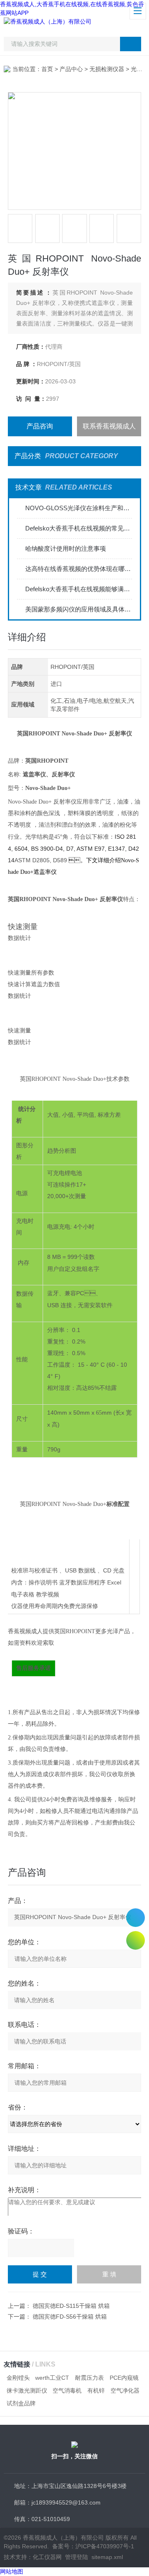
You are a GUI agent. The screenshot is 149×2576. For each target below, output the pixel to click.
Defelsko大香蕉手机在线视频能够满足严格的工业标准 (78, 589)
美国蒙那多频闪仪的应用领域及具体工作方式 (78, 609)
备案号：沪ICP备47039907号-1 (93, 2546)
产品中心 (71, 69)
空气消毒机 (67, 2390)
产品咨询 (40, 426)
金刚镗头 (18, 2378)
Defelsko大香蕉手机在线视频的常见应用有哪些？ (78, 528)
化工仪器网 (47, 2557)
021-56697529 (136, 1918)
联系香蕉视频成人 (109, 426)
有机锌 (96, 2390)
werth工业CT (52, 2378)
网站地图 (12, 2571)
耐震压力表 (89, 2378)
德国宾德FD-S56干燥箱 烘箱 (70, 2317)
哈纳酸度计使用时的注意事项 (66, 548)
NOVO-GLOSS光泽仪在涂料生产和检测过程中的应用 (78, 508)
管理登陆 (77, 2557)
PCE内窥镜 (124, 2378)
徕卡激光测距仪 (27, 2390)
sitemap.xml (107, 2557)
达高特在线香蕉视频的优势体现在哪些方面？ (78, 569)
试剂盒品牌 (21, 2403)
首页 (47, 69)
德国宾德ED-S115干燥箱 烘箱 (71, 2306)
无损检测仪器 (107, 69)
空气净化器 (125, 2390)
